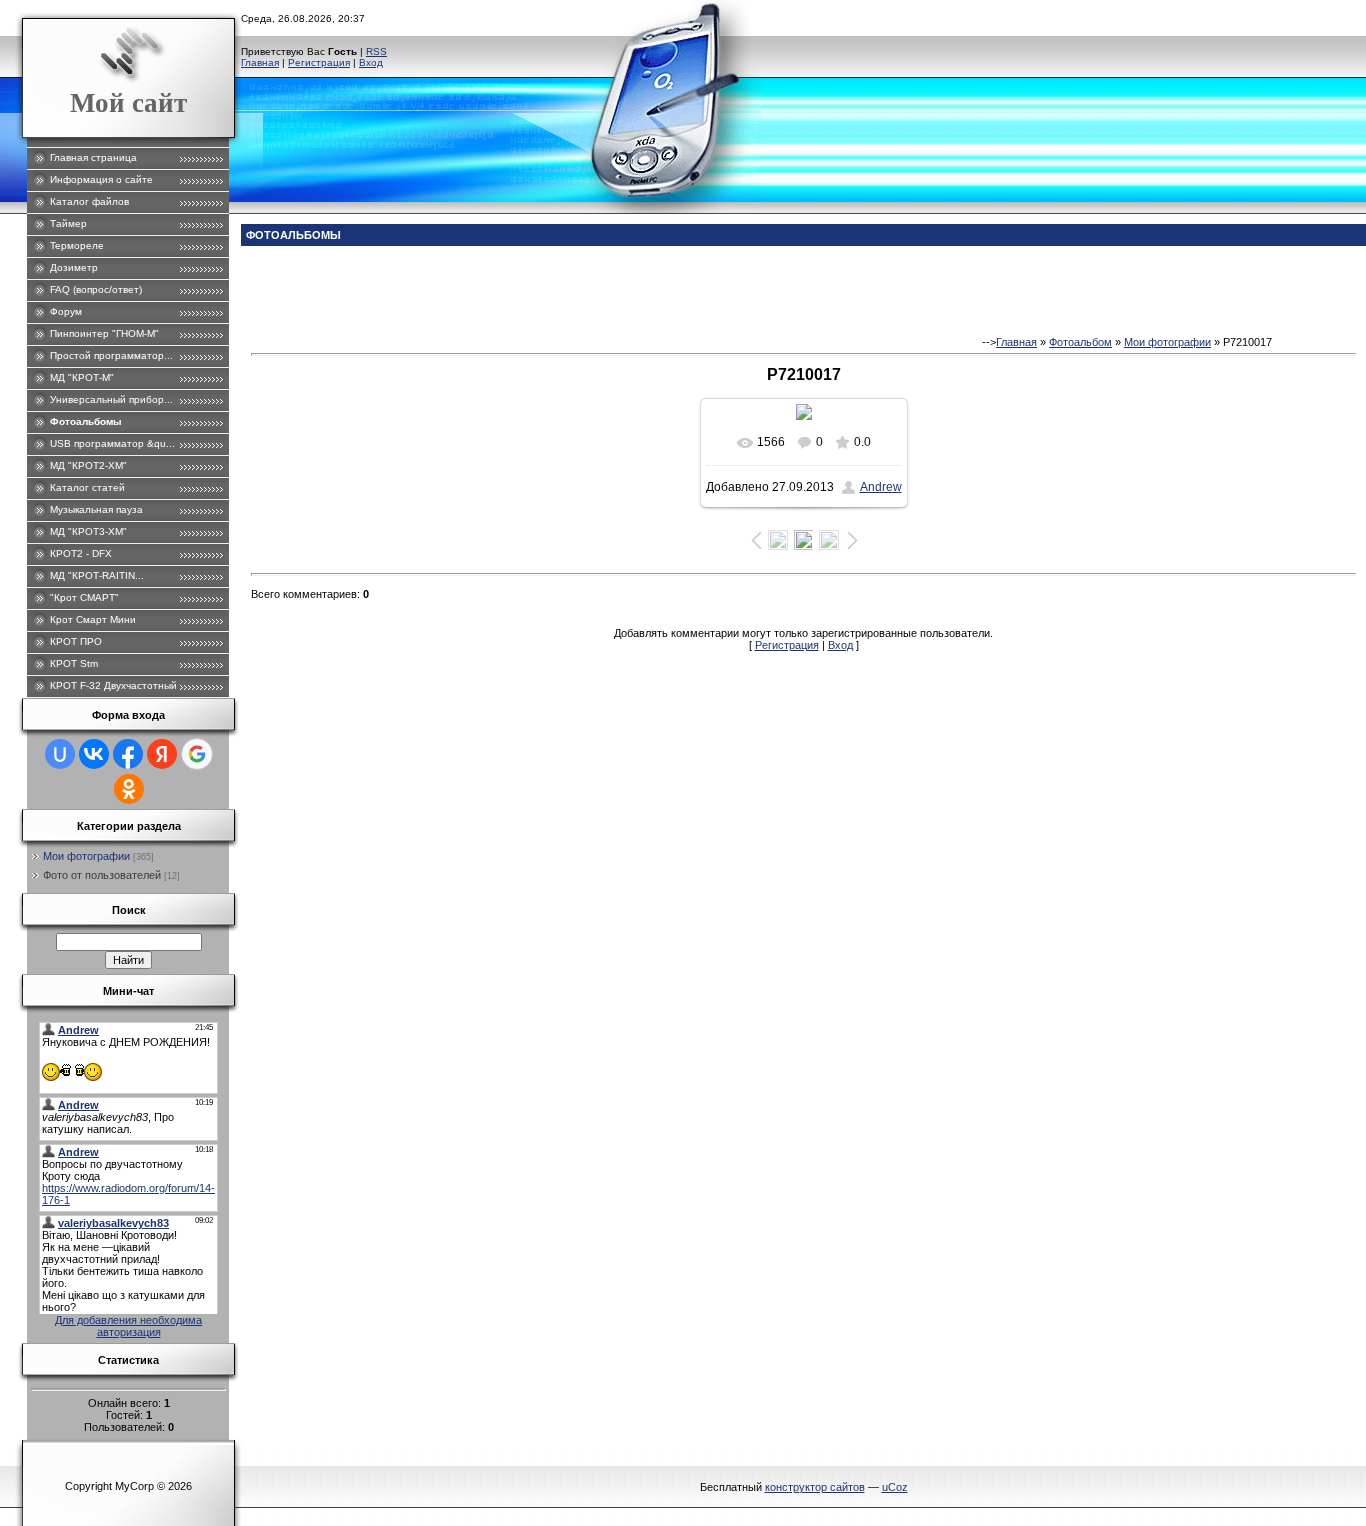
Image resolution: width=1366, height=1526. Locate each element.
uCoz (895, 1487)
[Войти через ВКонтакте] (94, 754)
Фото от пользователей (102, 875)
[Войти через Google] (197, 754)
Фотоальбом (1080, 342)
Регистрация (319, 62)
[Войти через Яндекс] (162, 754)
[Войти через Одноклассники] (129, 789)
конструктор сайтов (815, 1487)
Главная (260, 62)
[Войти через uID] (60, 754)
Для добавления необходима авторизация (128, 1326)
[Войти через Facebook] (128, 754)
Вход (371, 62)
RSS (376, 51)
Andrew (881, 487)
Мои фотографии (86, 856)
